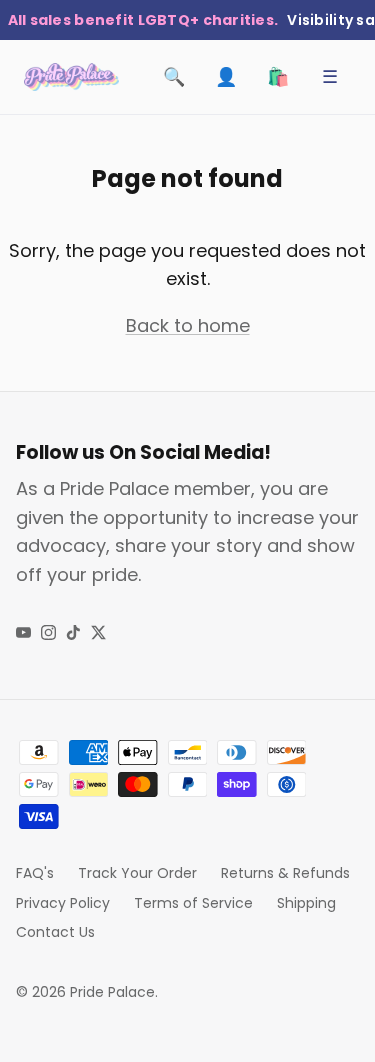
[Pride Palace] (71, 77)
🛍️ (278, 76)
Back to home (188, 325)
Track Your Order (137, 873)
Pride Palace (112, 992)
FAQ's (35, 873)
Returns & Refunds (285, 873)
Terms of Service (193, 903)
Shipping (306, 903)
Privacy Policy (63, 903)
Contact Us (55, 932)
